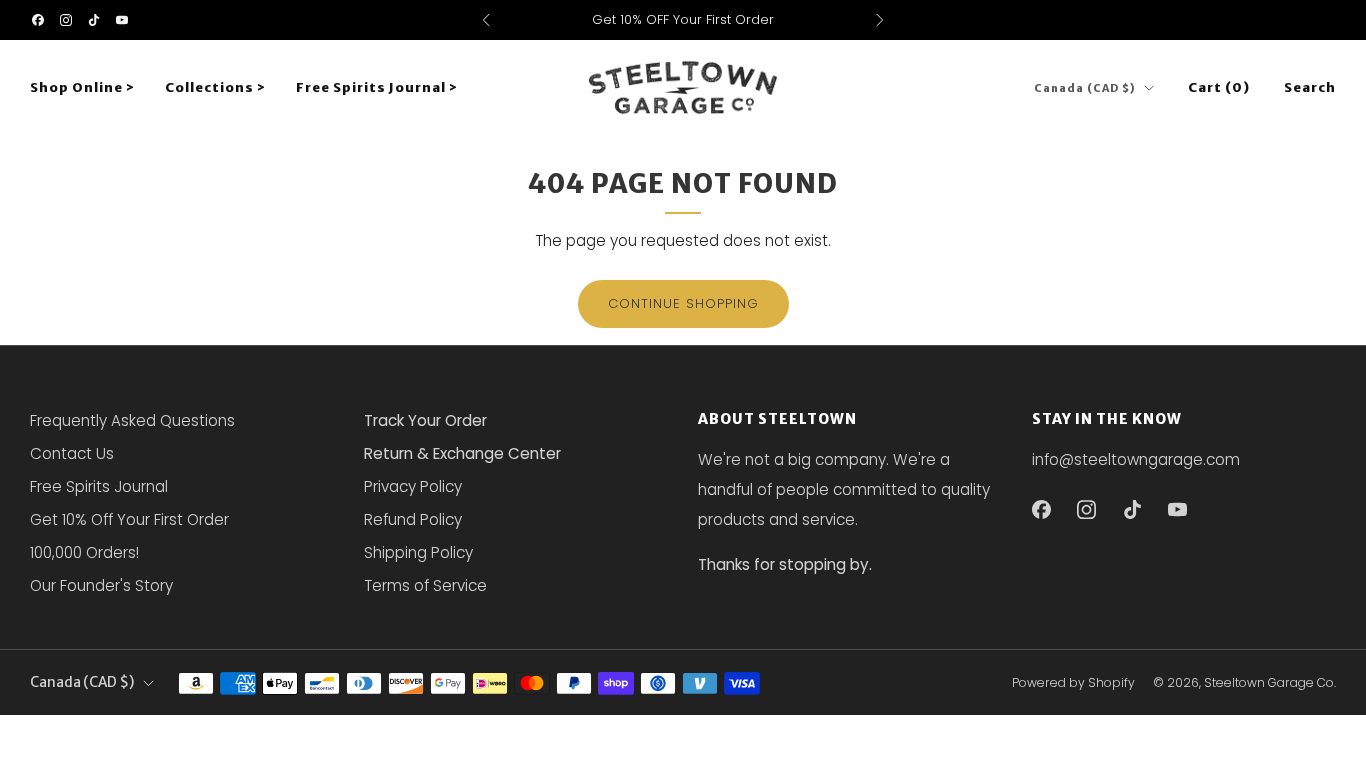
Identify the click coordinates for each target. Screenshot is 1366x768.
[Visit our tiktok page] (94, 20)
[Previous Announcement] (486, 20)
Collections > (215, 87)
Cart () (1219, 87)
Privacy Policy (413, 486)
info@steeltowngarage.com (1136, 459)
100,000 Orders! (84, 552)
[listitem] (683, 20)
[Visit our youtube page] (122, 20)
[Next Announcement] (880, 20)
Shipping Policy (418, 552)
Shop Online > (82, 87)
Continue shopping (683, 303)
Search (1310, 87)
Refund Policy (413, 519)
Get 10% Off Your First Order (129, 519)
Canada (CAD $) (1085, 88)
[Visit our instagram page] (66, 20)
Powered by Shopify (1073, 682)
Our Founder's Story (101, 585)
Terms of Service (425, 585)
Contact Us (72, 453)
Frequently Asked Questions (132, 420)
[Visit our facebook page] (38, 20)
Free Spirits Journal (99, 486)
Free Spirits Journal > (377, 87)
